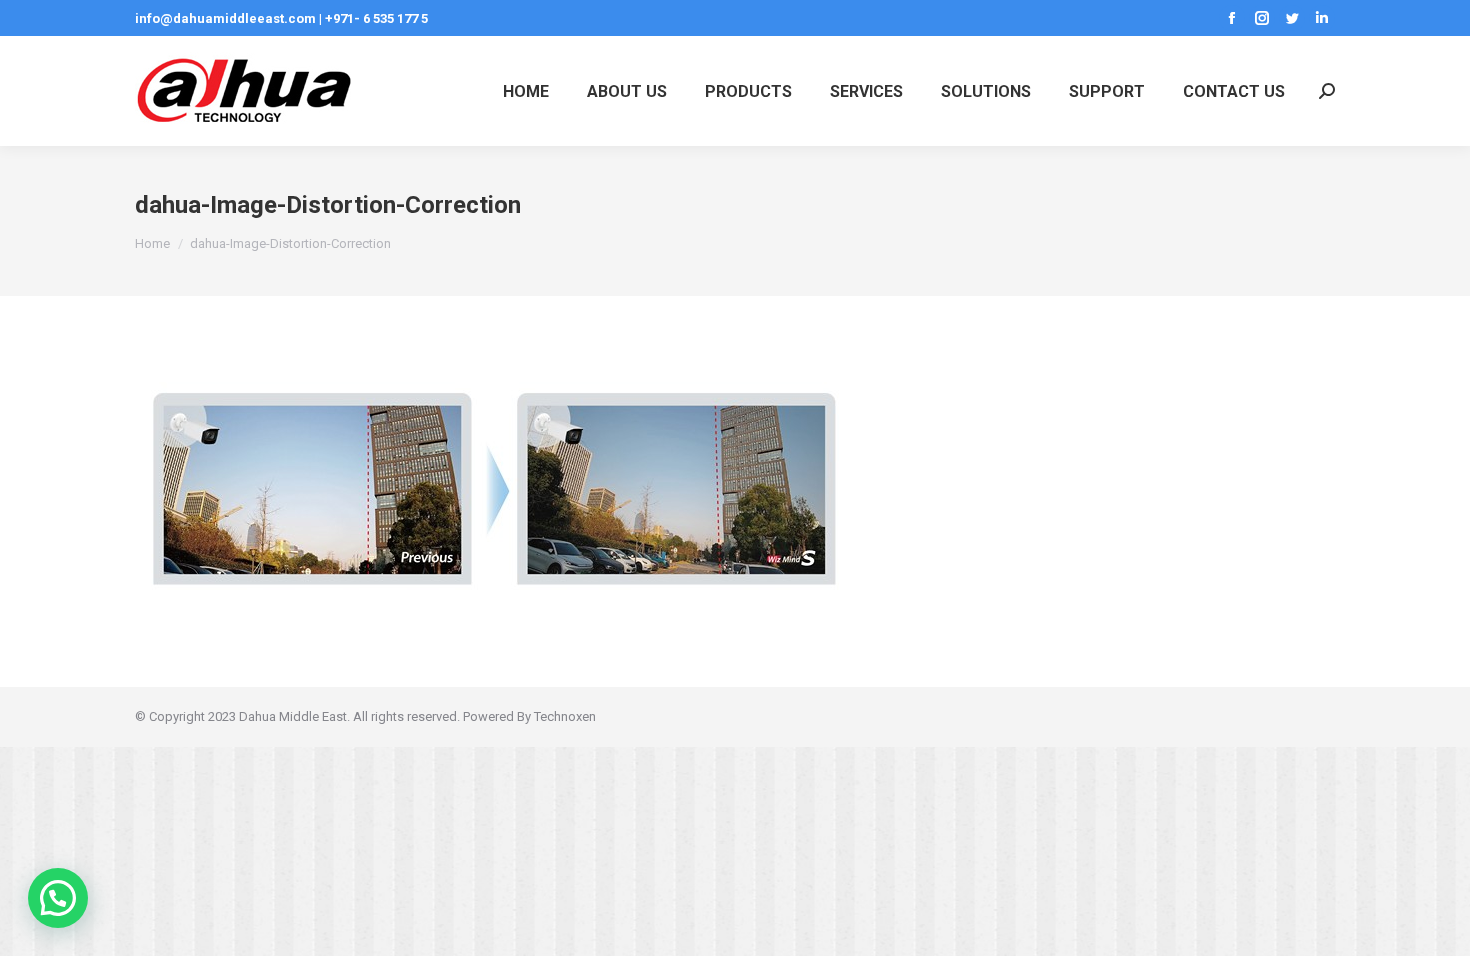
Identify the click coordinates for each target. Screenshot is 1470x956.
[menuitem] (526, 91)
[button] (58, 898)
